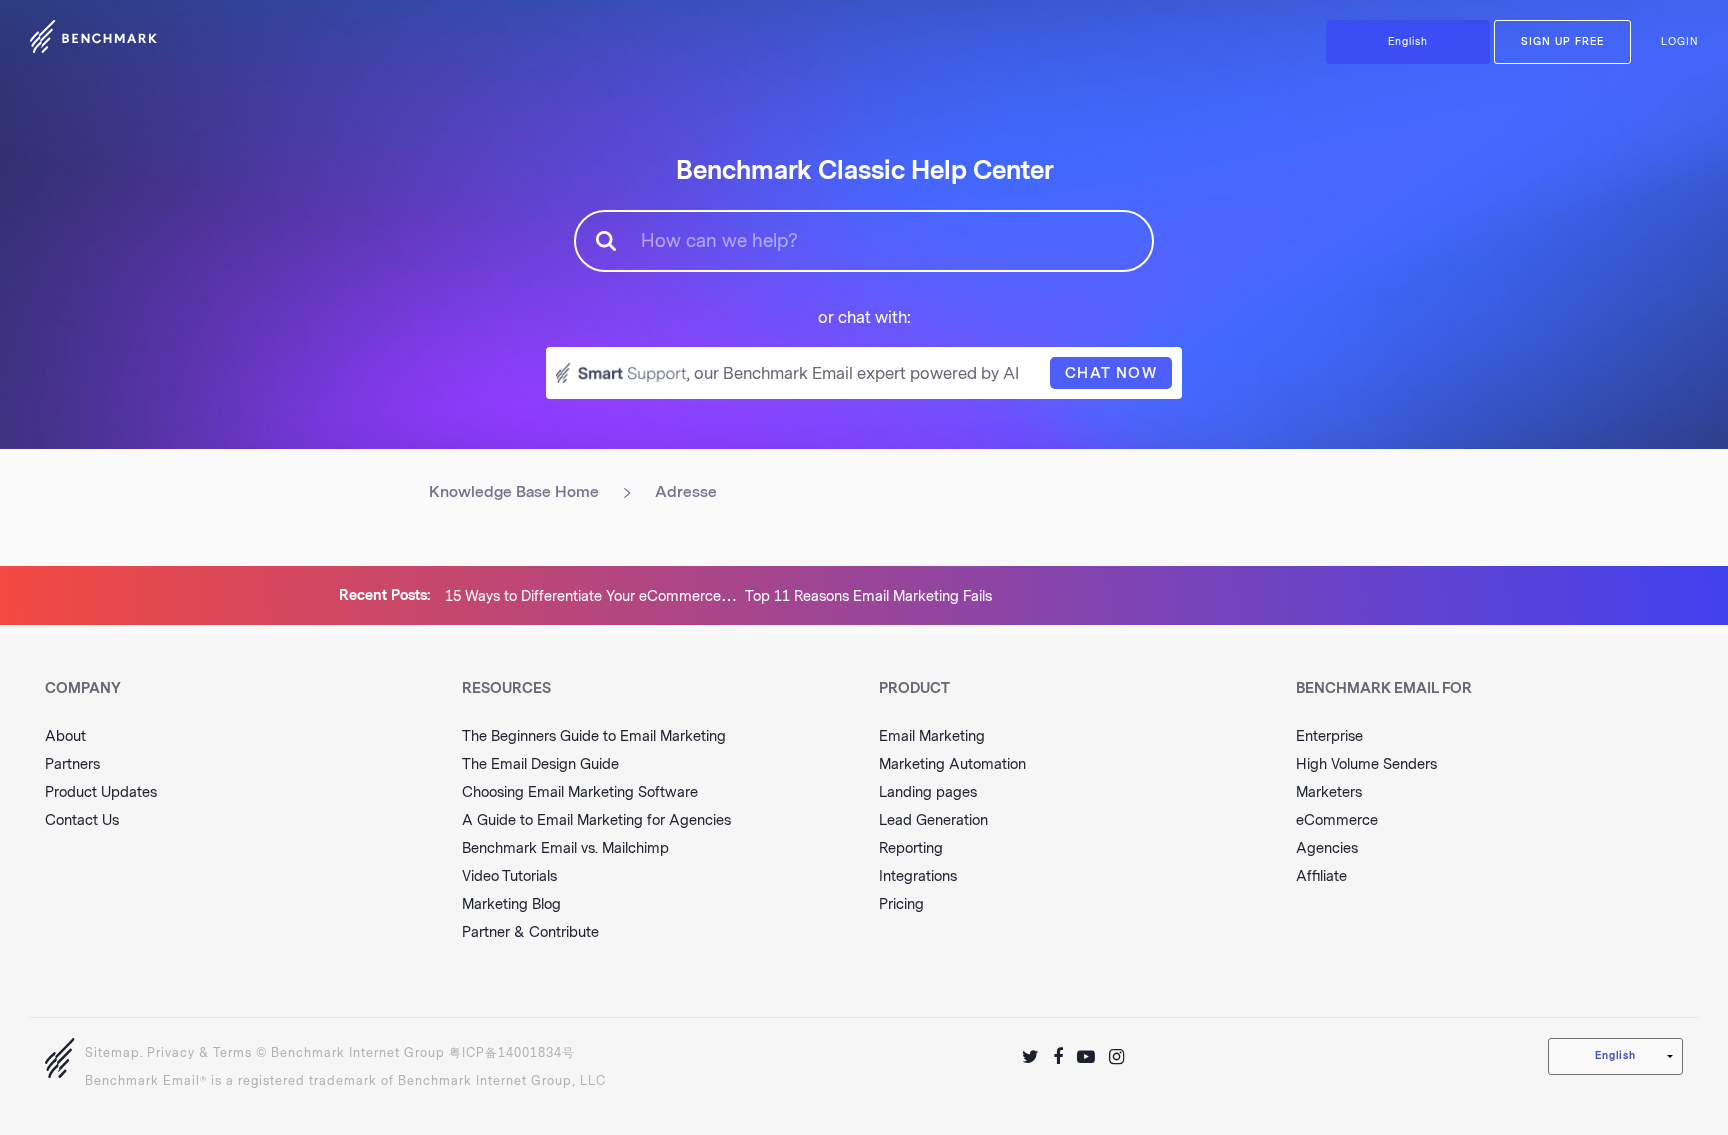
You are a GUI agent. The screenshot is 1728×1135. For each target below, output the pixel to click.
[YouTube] (1086, 1057)
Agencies (1327, 848)
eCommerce (1337, 820)
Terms (232, 1053)
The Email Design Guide (540, 764)
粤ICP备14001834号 (512, 1053)
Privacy (171, 1053)
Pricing (901, 904)
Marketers (1329, 792)
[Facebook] (1058, 1057)
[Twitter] (1030, 1057)
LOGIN (1679, 42)
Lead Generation (933, 820)
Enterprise (1329, 736)
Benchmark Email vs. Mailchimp (565, 848)
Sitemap (112, 1053)
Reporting (911, 848)
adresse (686, 492)
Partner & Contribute (530, 932)
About (65, 736)
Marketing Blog (511, 904)
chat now (1111, 373)
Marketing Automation (952, 764)
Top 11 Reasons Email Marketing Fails (868, 596)
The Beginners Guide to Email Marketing (594, 736)
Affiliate (1321, 876)
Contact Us (82, 820)
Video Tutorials (509, 876)
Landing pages (928, 792)
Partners (72, 764)
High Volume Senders (1366, 764)
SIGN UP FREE (1562, 42)
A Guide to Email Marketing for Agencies (596, 820)
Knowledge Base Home (514, 492)
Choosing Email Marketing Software (580, 792)
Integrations (918, 876)
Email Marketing (932, 736)
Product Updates (101, 792)
